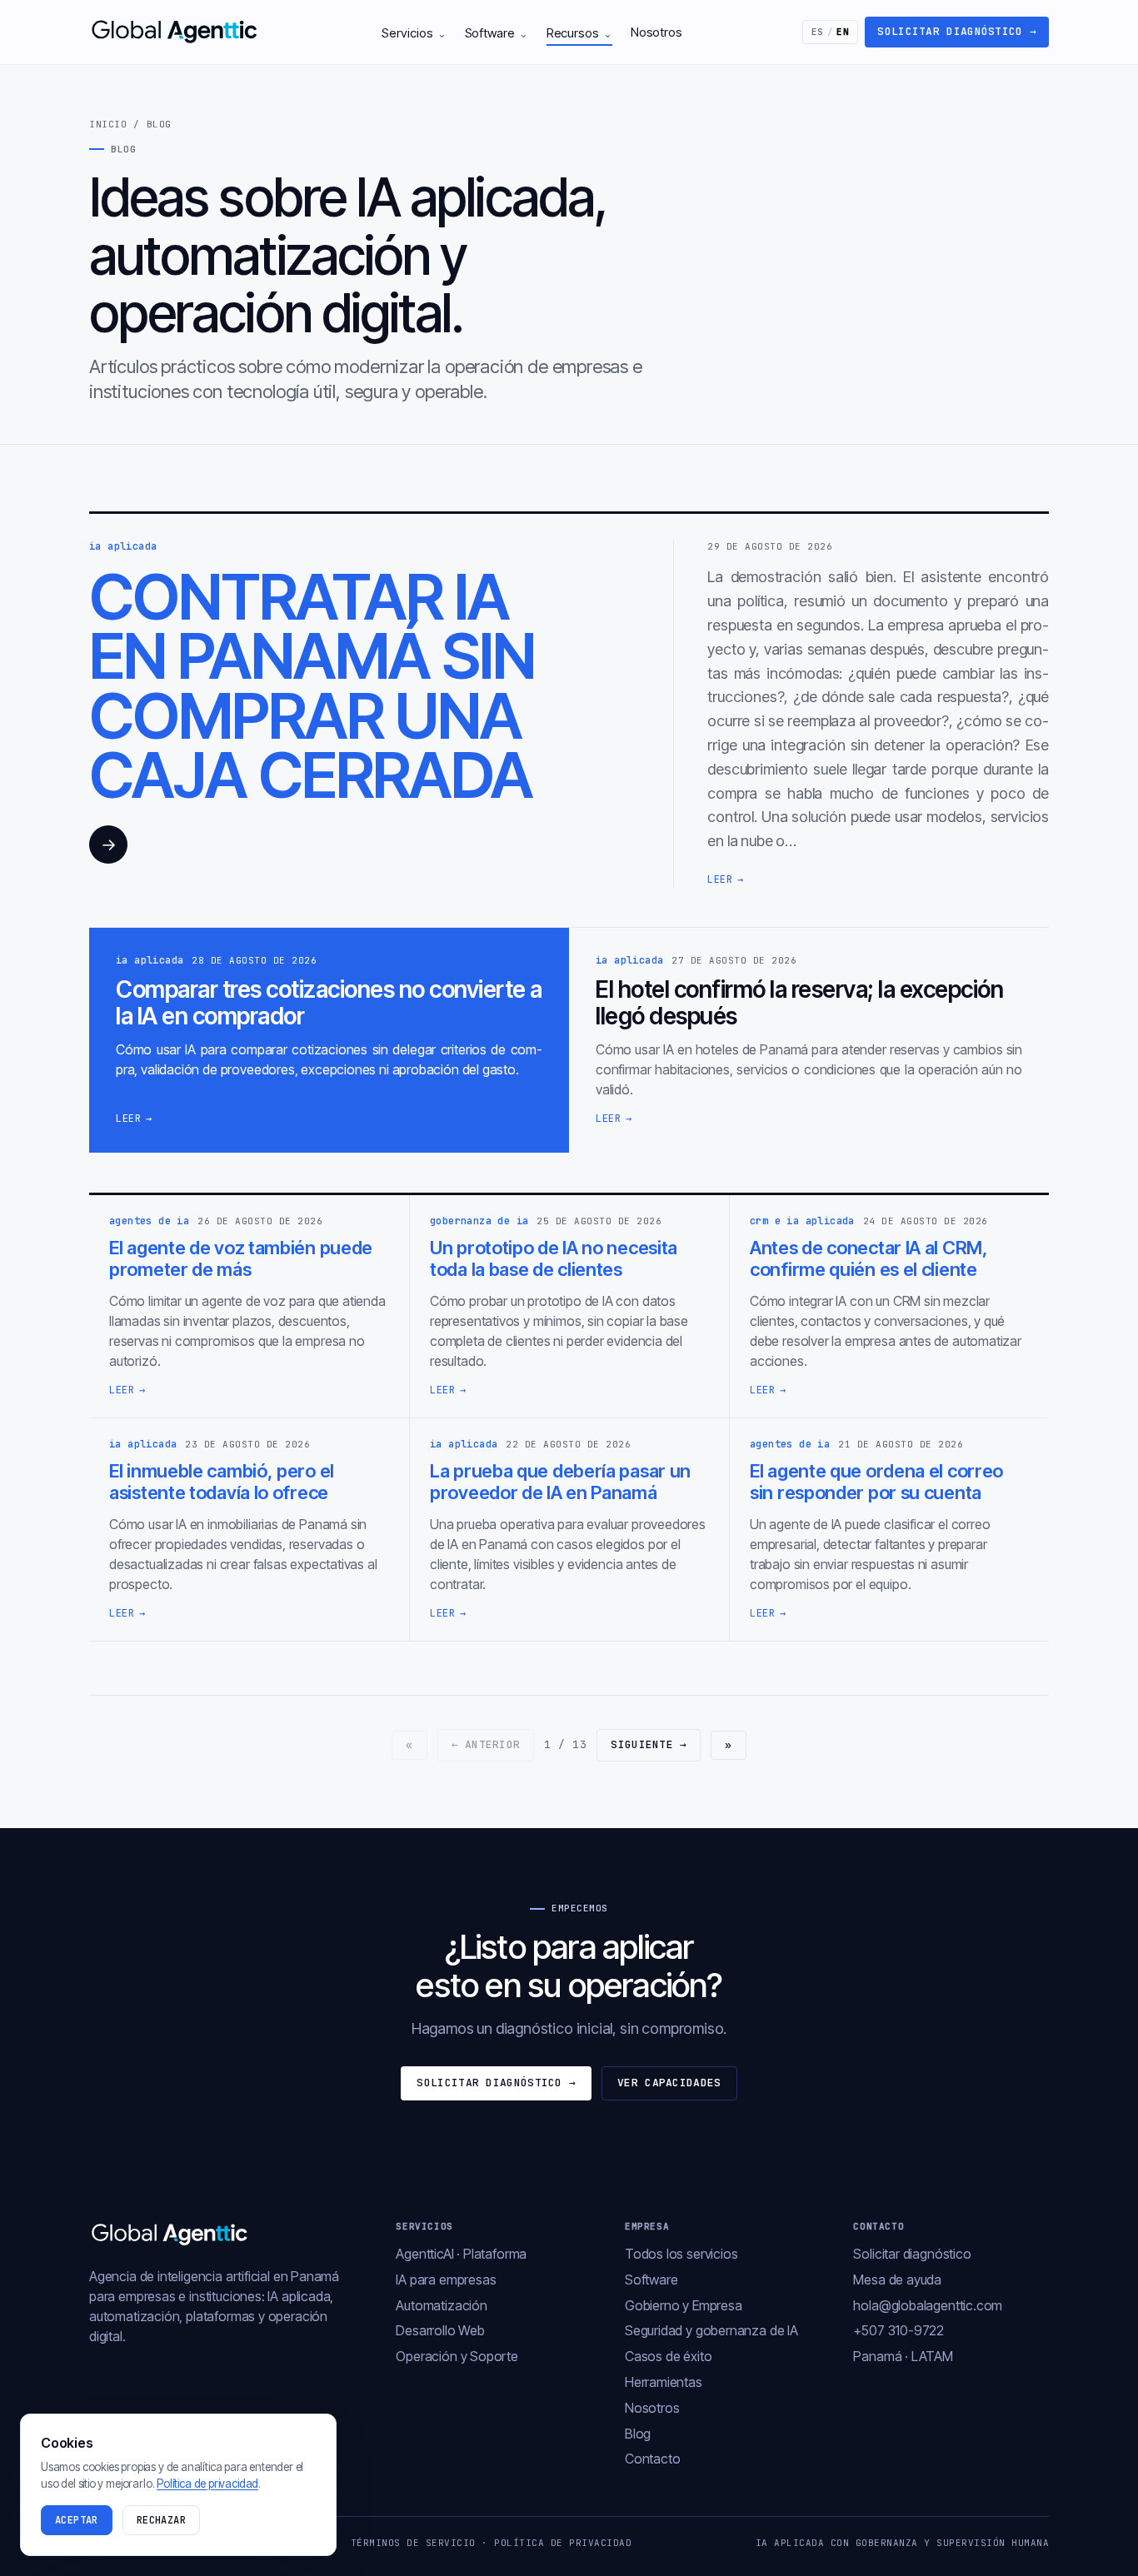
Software (497, 33)
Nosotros (656, 32)
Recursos (579, 33)
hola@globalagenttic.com (928, 2305)
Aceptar (77, 2520)
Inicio (108, 124)
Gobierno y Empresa (684, 2305)
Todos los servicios (681, 2254)
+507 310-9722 (898, 2330)
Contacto (653, 2459)
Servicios (414, 33)
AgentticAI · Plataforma (461, 2254)
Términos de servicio (413, 2543)
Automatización (441, 2305)
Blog (638, 2434)
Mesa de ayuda (897, 2280)
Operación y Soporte (457, 2356)
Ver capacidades (669, 2083)
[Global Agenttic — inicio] (176, 32)
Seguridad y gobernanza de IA (711, 2330)
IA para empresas (446, 2280)
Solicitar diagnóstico (957, 31)
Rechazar (161, 2520)
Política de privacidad (563, 2543)
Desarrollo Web (440, 2330)
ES (831, 32)
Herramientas (664, 2382)
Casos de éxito (668, 2356)
